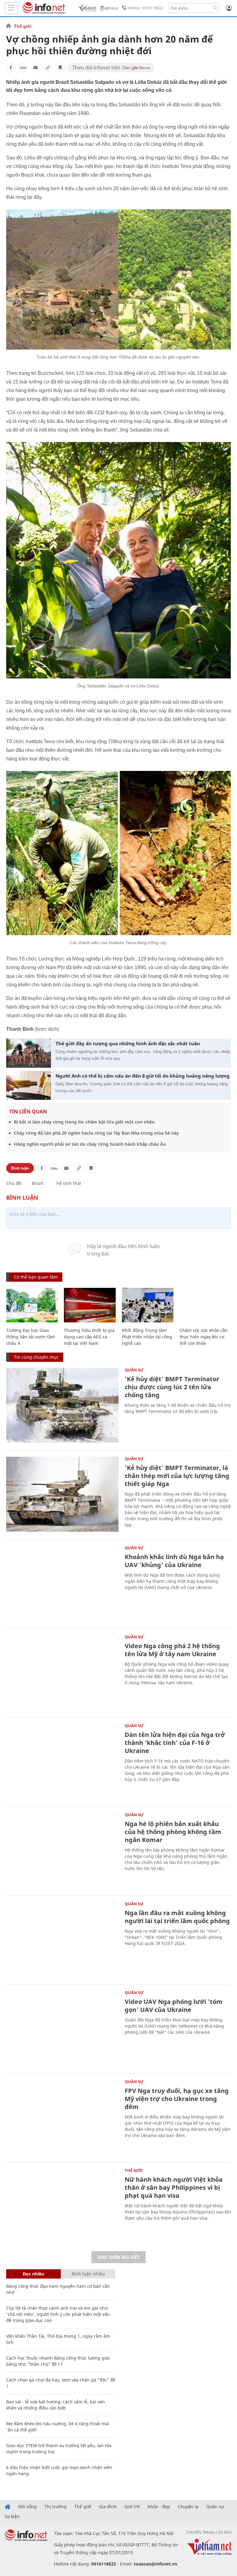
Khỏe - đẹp (159, 2507)
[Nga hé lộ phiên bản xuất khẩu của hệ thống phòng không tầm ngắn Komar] (62, 1850)
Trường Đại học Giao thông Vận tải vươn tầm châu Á (31, 1337)
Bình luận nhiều (88, 2274)
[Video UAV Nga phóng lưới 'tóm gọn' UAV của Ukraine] (62, 2028)
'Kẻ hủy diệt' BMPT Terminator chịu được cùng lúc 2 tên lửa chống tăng (172, 1387)
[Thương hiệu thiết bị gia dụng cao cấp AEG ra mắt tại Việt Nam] (90, 1305)
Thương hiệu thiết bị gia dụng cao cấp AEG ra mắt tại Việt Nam (89, 1337)
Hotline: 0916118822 (146, 8)
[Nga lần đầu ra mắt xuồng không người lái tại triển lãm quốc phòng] (62, 1939)
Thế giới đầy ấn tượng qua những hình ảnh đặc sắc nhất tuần (128, 1043)
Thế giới (23, 26)
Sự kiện (12, 2517)
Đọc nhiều (33, 2274)
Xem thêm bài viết (118, 2257)
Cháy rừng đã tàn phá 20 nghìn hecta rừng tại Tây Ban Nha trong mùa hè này (96, 1133)
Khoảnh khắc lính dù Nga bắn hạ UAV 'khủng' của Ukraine (174, 1561)
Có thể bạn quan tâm (36, 1277)
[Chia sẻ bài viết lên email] (35, 68)
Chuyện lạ (188, 2507)
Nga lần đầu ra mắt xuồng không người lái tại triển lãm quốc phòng (177, 1917)
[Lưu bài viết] (60, 68)
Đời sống (27, 2507)
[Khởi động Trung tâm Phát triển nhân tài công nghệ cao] (148, 1305)
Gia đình (108, 2507)
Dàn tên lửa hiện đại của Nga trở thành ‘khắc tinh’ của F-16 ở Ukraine (175, 1743)
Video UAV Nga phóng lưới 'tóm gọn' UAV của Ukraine (174, 2006)
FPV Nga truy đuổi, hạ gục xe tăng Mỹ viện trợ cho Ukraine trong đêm (177, 2099)
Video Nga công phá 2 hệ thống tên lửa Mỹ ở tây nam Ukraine (172, 1650)
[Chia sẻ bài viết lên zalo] (23, 68)
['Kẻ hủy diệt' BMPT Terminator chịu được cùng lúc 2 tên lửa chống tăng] (62, 1405)
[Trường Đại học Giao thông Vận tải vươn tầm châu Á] (32, 1305)
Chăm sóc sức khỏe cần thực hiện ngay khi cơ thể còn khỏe (204, 1337)
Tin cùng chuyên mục (36, 1357)
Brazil (38, 1183)
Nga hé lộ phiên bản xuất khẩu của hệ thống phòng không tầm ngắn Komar (173, 1832)
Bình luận (20, 1168)
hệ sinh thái (69, 1183)
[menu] (11, 8)
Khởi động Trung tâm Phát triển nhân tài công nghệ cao (147, 1337)
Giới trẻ (132, 2507)
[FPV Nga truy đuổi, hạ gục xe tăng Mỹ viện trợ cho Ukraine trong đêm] (62, 2117)
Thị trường (56, 2507)
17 (60, 2364)
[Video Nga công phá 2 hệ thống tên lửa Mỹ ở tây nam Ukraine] (62, 1672)
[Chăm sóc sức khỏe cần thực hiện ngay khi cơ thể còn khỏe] (205, 1305)
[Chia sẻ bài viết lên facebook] (11, 68)
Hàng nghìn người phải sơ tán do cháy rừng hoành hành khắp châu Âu (90, 1144)
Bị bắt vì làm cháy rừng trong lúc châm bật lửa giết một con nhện (84, 1122)
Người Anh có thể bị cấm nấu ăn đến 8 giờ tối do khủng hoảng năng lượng (143, 1076)
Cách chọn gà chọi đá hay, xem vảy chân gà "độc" (58, 2380)
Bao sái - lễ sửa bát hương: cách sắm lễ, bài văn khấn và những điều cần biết (56, 2405)
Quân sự (134, 1370)
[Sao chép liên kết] (48, 68)
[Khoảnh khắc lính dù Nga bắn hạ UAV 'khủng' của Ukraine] (62, 1583)
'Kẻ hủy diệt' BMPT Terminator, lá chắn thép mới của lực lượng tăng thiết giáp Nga (177, 1476)
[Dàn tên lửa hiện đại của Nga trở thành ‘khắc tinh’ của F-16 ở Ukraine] (62, 1761)
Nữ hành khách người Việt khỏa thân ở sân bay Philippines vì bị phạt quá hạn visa (174, 2187)
